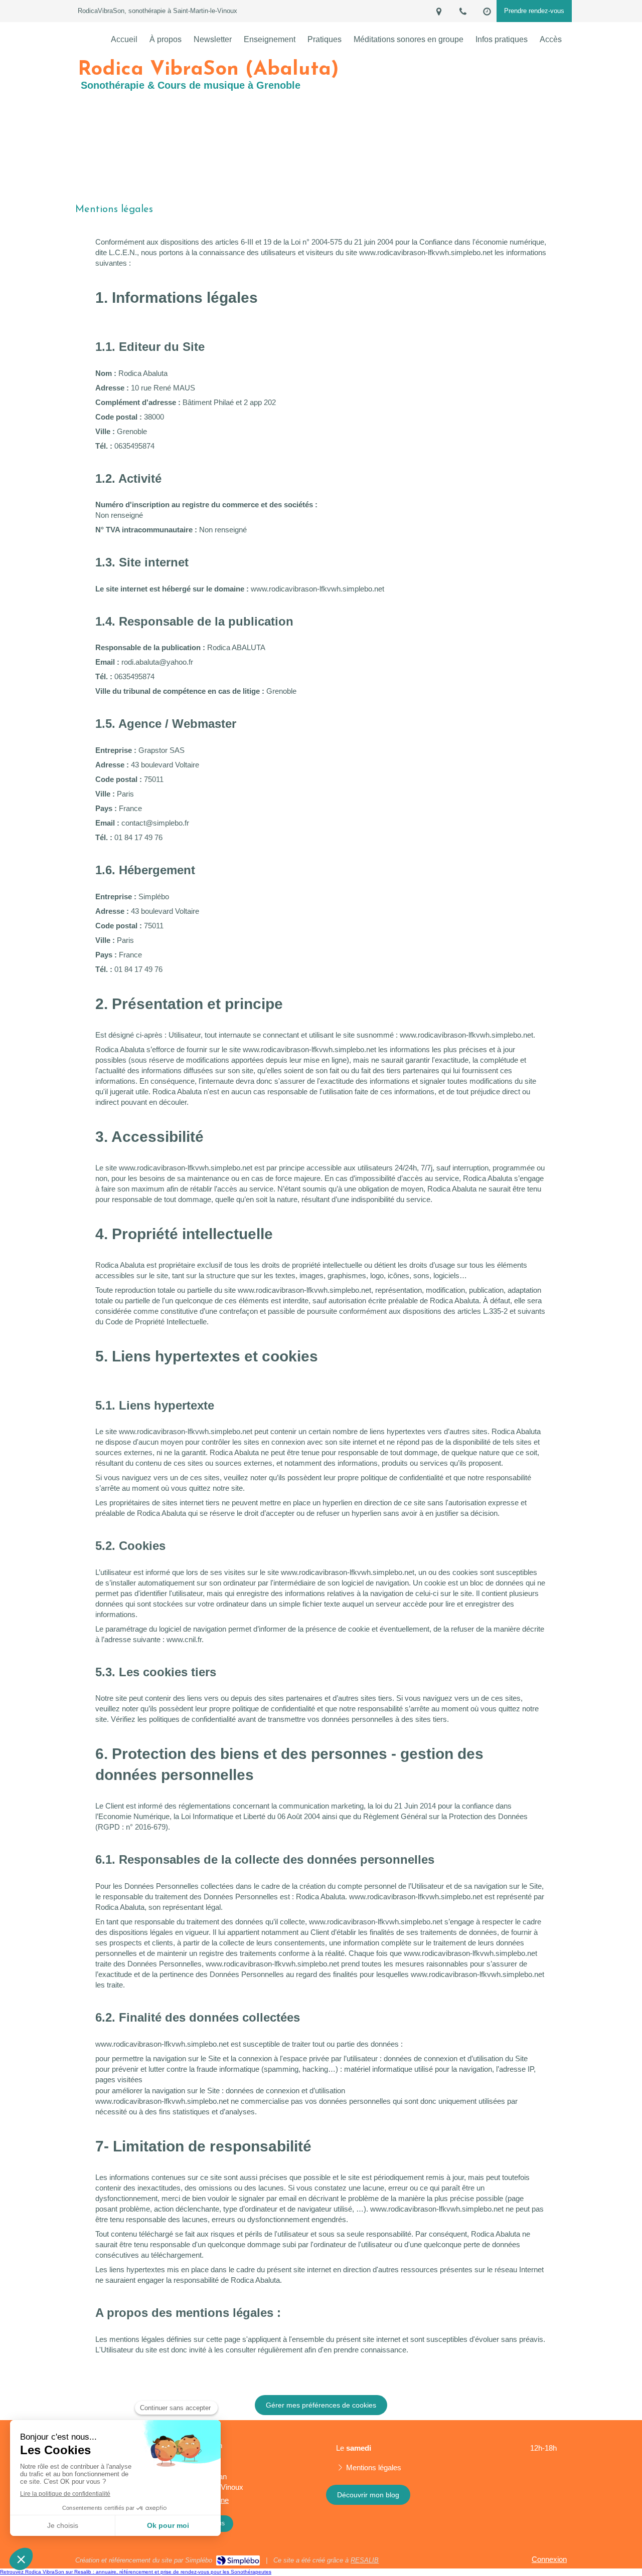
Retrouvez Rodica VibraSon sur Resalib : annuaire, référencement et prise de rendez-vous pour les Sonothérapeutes (136, 2572)
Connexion (549, 2559)
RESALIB (365, 2560)
